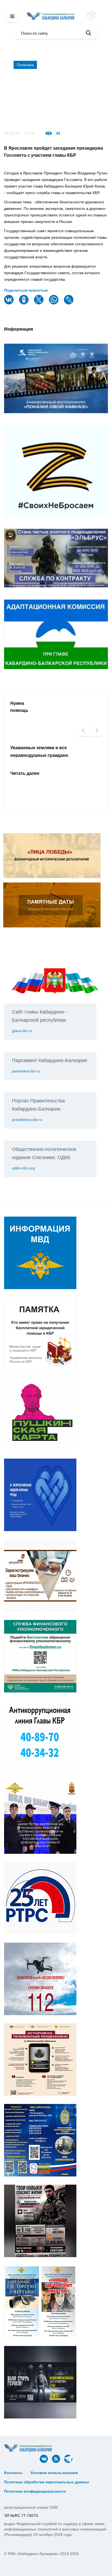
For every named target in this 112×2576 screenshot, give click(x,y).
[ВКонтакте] (10, 303)
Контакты (13, 2473)
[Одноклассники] (24, 303)
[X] (39, 303)
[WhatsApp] (54, 303)
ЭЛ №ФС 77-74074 (21, 2515)
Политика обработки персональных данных (47, 2482)
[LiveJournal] (69, 303)
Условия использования (54, 2473)
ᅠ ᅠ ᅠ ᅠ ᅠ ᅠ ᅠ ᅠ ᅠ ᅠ (27, 2477)
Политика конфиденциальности (35, 2491)
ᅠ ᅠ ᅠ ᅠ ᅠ (93, 2473)
